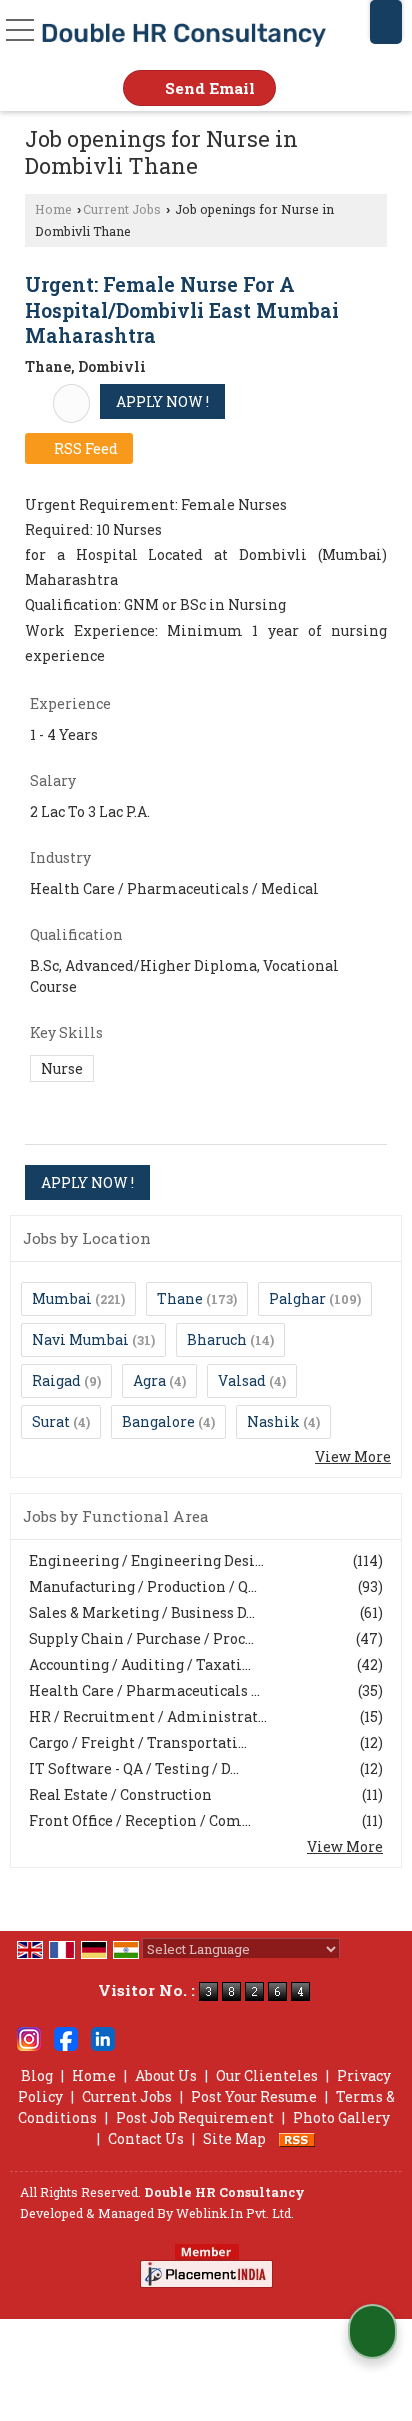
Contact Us (146, 2138)
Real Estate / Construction (120, 1794)
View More (353, 1456)
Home (53, 209)
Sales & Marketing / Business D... (142, 1612)
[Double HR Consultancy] (184, 35)
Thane (180, 1298)
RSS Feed (84, 448)
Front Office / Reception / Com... (140, 1820)
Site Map (234, 2138)
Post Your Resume (254, 2096)
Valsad (242, 1380)
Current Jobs (122, 209)
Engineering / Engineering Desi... (146, 1560)
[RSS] (297, 2138)
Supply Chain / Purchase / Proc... (141, 1638)
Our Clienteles (267, 2075)
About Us (166, 2075)
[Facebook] (66, 2037)
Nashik (273, 1421)
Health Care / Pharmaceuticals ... (144, 1690)
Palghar (297, 1298)
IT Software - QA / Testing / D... (134, 1768)
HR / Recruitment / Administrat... (148, 1716)
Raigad (56, 1380)
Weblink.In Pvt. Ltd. (235, 2213)
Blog (37, 2075)
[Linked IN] (103, 2037)
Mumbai (62, 1298)
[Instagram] (29, 2037)
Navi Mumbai (80, 1339)
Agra (149, 1380)
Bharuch (217, 1339)
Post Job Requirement (195, 2117)
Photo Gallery (341, 2117)
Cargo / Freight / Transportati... (138, 1742)
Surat (51, 1421)
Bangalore (158, 1421)
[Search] (386, 22)
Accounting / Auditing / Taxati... (140, 1664)
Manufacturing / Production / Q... (143, 1586)
